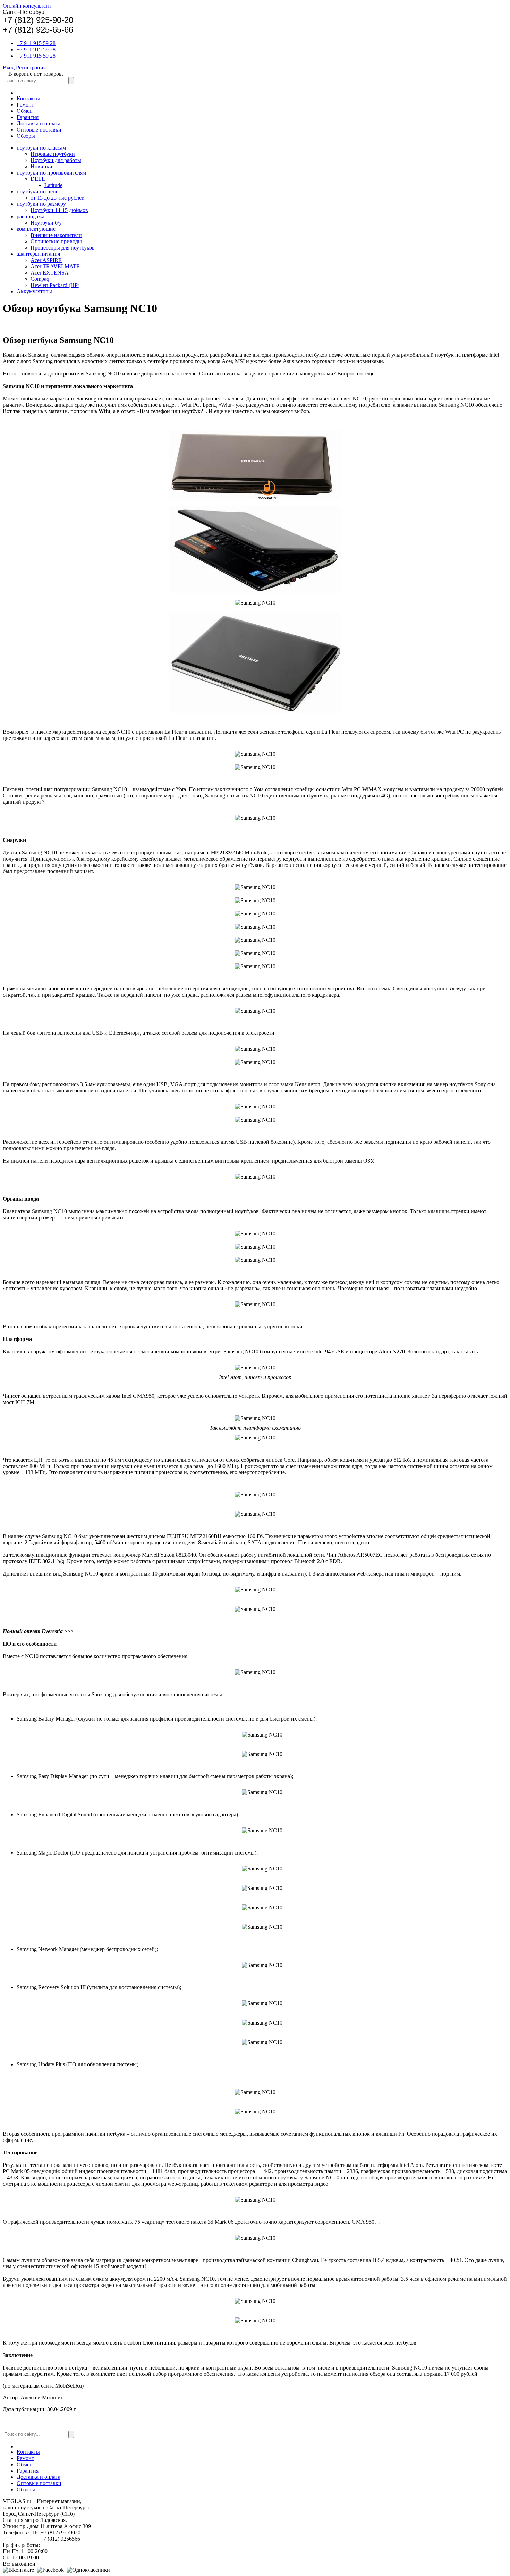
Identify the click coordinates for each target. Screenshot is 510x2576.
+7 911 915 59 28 (36, 43)
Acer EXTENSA (50, 273)
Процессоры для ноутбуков (63, 248)
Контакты (28, 98)
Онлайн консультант (27, 6)
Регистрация (31, 67)
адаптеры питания (38, 254)
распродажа (31, 216)
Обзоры (26, 136)
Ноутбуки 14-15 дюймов (59, 210)
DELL (38, 179)
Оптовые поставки (39, 130)
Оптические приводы (56, 241)
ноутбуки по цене (37, 191)
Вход (9, 67)
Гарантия (28, 117)
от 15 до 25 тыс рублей (58, 198)
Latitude (53, 185)
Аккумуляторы (34, 291)
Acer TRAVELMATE (55, 266)
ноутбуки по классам (41, 148)
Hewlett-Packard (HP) (55, 285)
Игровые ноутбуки (53, 154)
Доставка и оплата (39, 123)
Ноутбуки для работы (56, 160)
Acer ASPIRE (46, 260)
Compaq (40, 279)
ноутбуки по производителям (51, 173)
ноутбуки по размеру (41, 204)
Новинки (41, 166)
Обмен (25, 111)
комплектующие (36, 229)
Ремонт (25, 105)
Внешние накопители (56, 235)
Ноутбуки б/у (46, 223)
